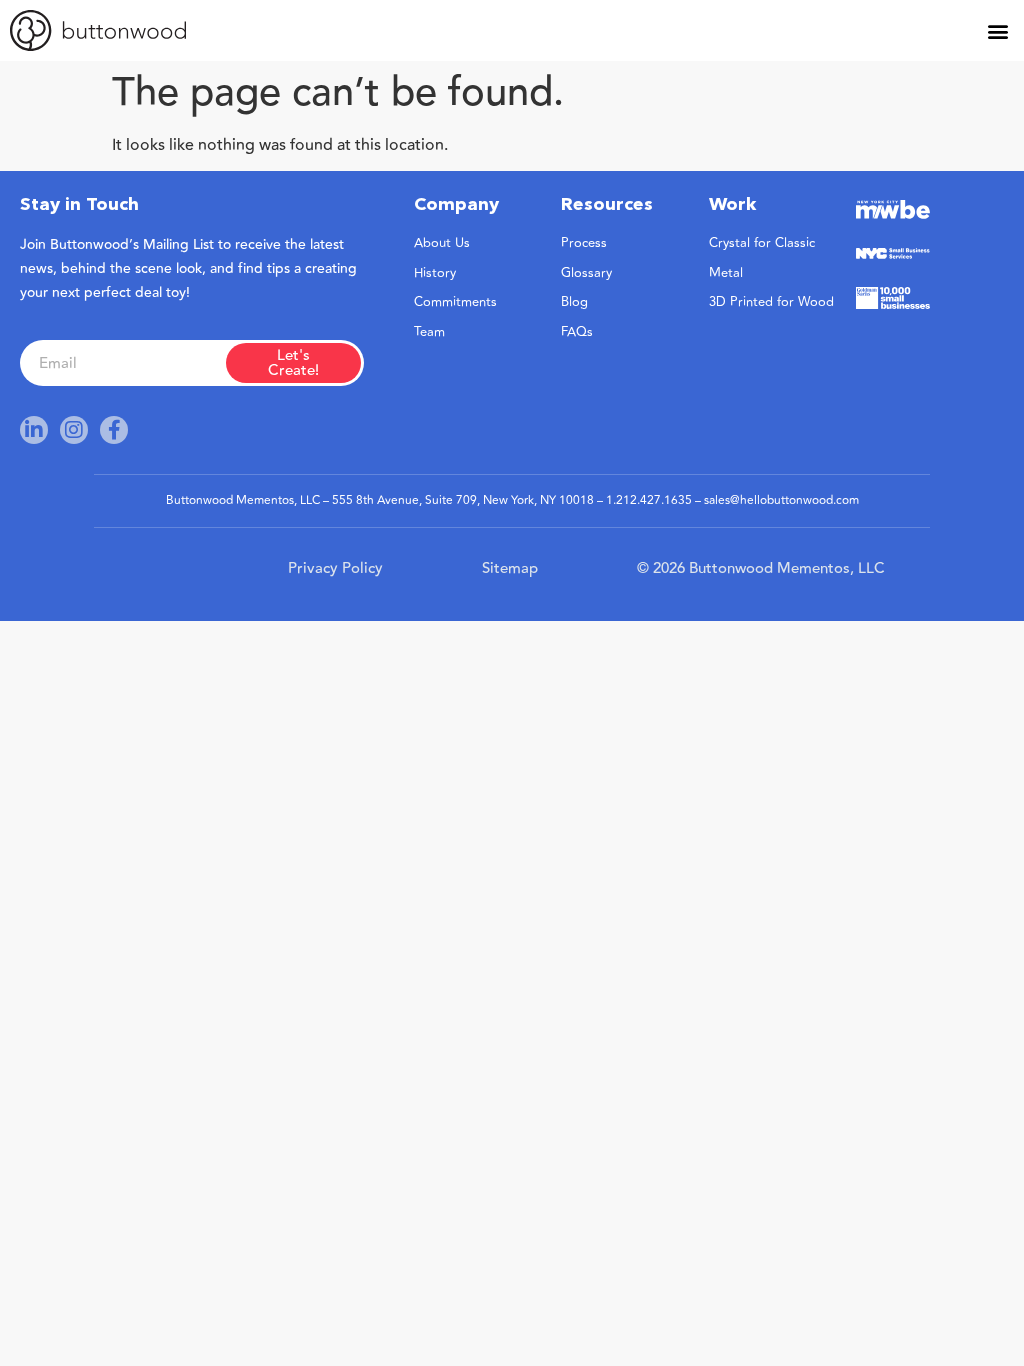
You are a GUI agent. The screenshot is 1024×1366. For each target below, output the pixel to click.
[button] (997, 30)
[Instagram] (74, 430)
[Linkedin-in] (34, 430)
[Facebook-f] (114, 430)
